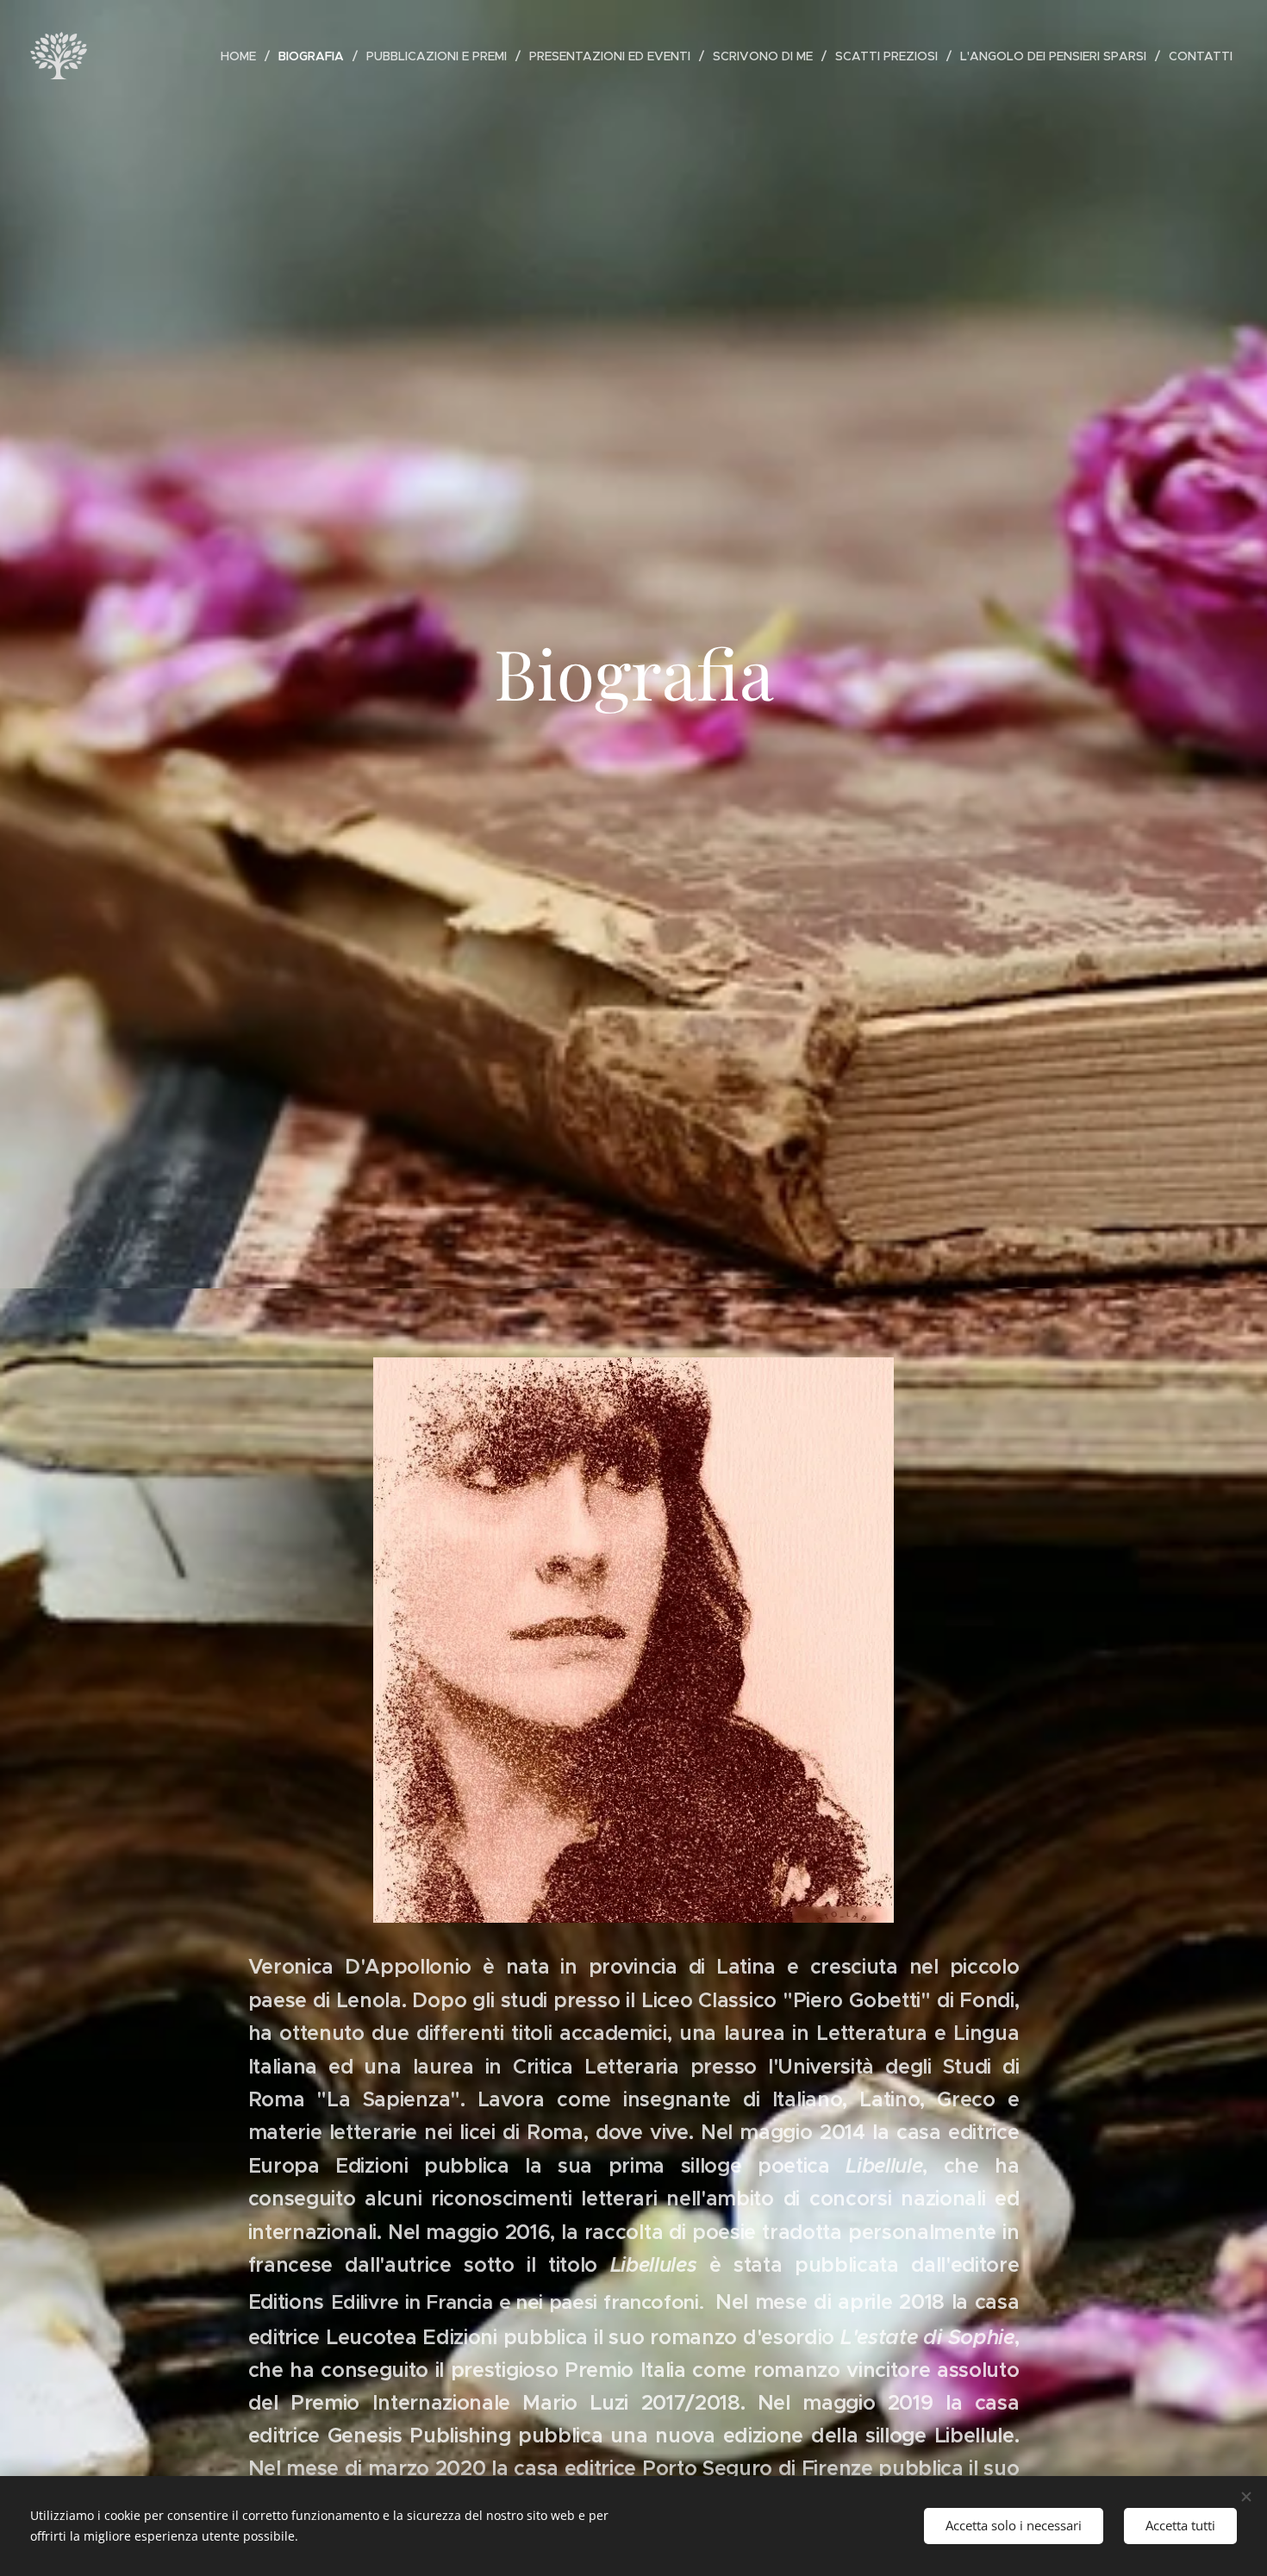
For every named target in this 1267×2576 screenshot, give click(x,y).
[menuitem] (243, 56)
